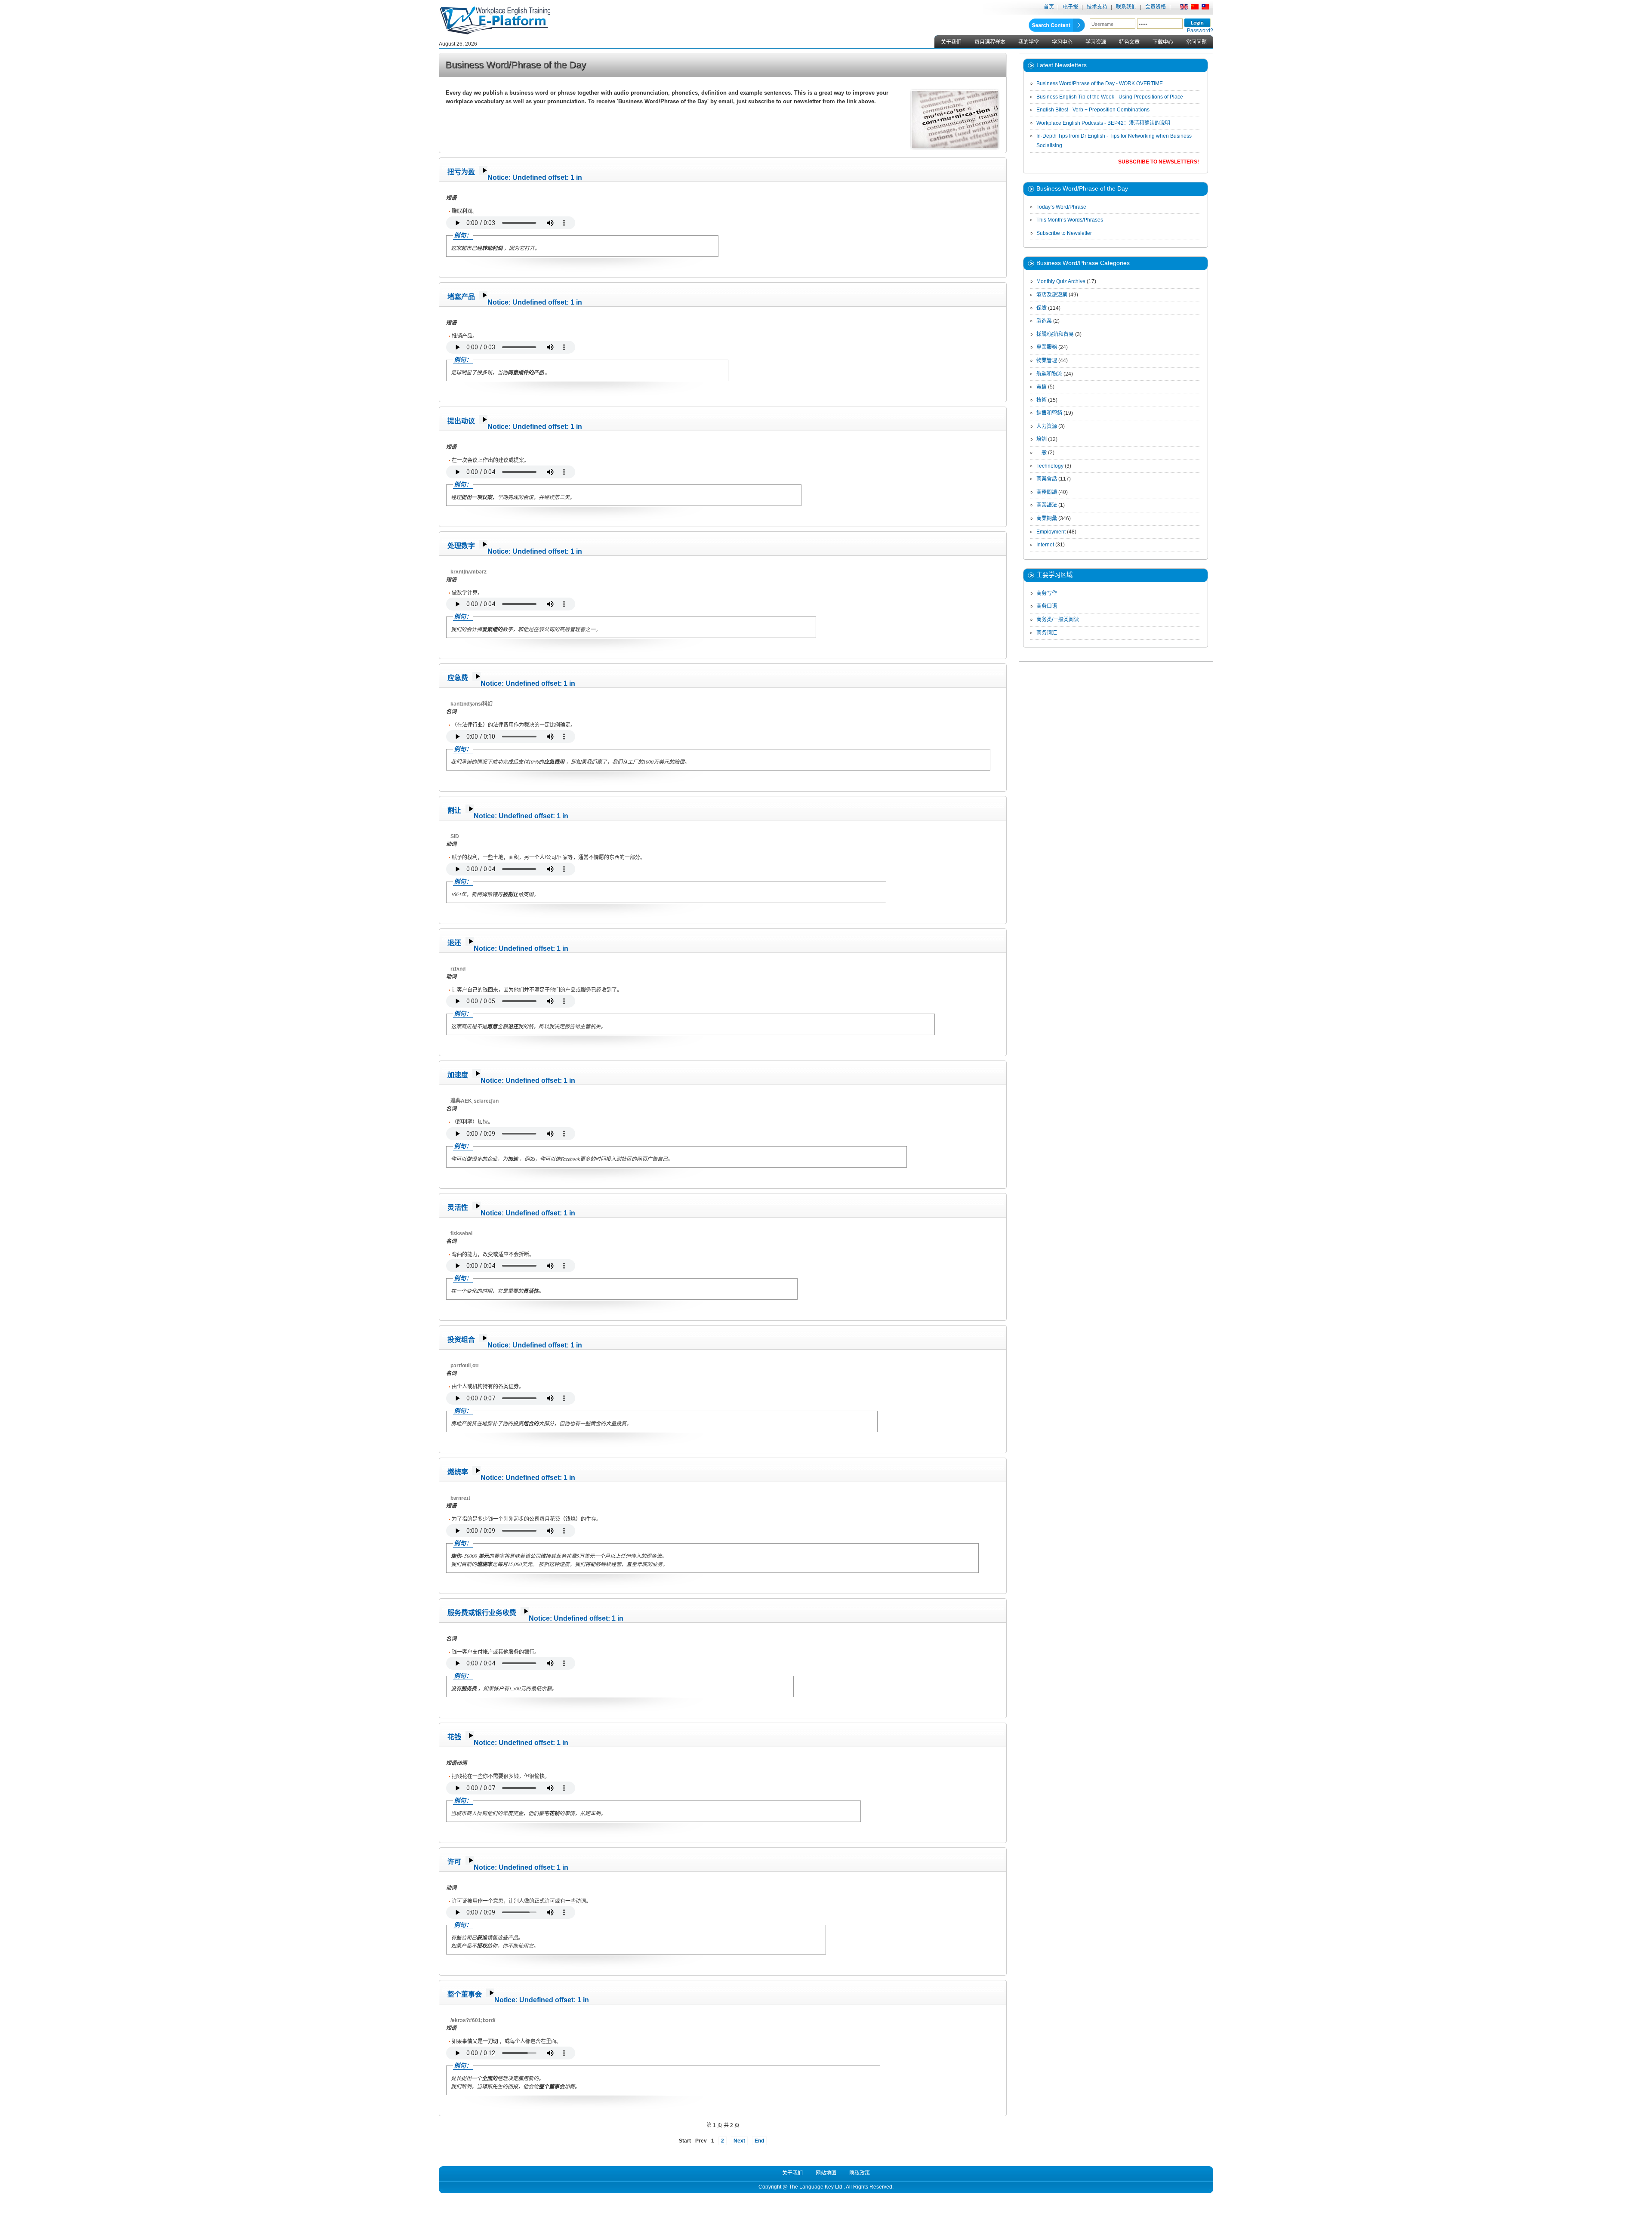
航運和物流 (1049, 374)
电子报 (1070, 7)
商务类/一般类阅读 (1058, 620)
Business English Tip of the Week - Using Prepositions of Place (1110, 97)
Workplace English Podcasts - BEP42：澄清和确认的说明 (1103, 123)
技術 (1042, 400)
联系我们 (1126, 7)
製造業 (1044, 321)
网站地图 (826, 2173)
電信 (1042, 387)
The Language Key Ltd (816, 2187)
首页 (1049, 7)
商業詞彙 (1047, 518)
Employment (1051, 532)
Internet (1045, 545)
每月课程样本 (990, 42)
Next (739, 2141)
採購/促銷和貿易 (1055, 334)
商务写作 (1047, 593)
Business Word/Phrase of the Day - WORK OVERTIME (1100, 83)
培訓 (1042, 439)
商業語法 (1047, 505)
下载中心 (1163, 42)
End (759, 2141)
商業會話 (1047, 479)
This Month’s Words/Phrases (1070, 220)
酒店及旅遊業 (1052, 295)
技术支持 (1097, 7)
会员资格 (1156, 7)
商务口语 (1047, 606)
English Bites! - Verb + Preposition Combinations (1093, 110)
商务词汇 (1047, 633)
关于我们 (951, 42)
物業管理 (1047, 361)
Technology (1050, 466)
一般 (1042, 453)
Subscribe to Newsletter (1064, 233)
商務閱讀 (1047, 492)
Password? (1200, 31)
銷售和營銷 (1049, 413)
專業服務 (1047, 347)
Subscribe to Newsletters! (1159, 162)
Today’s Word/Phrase (1061, 207)
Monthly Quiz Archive (1061, 281)
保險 (1042, 308)
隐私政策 (860, 2173)
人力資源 (1047, 426)
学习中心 (1062, 42)
